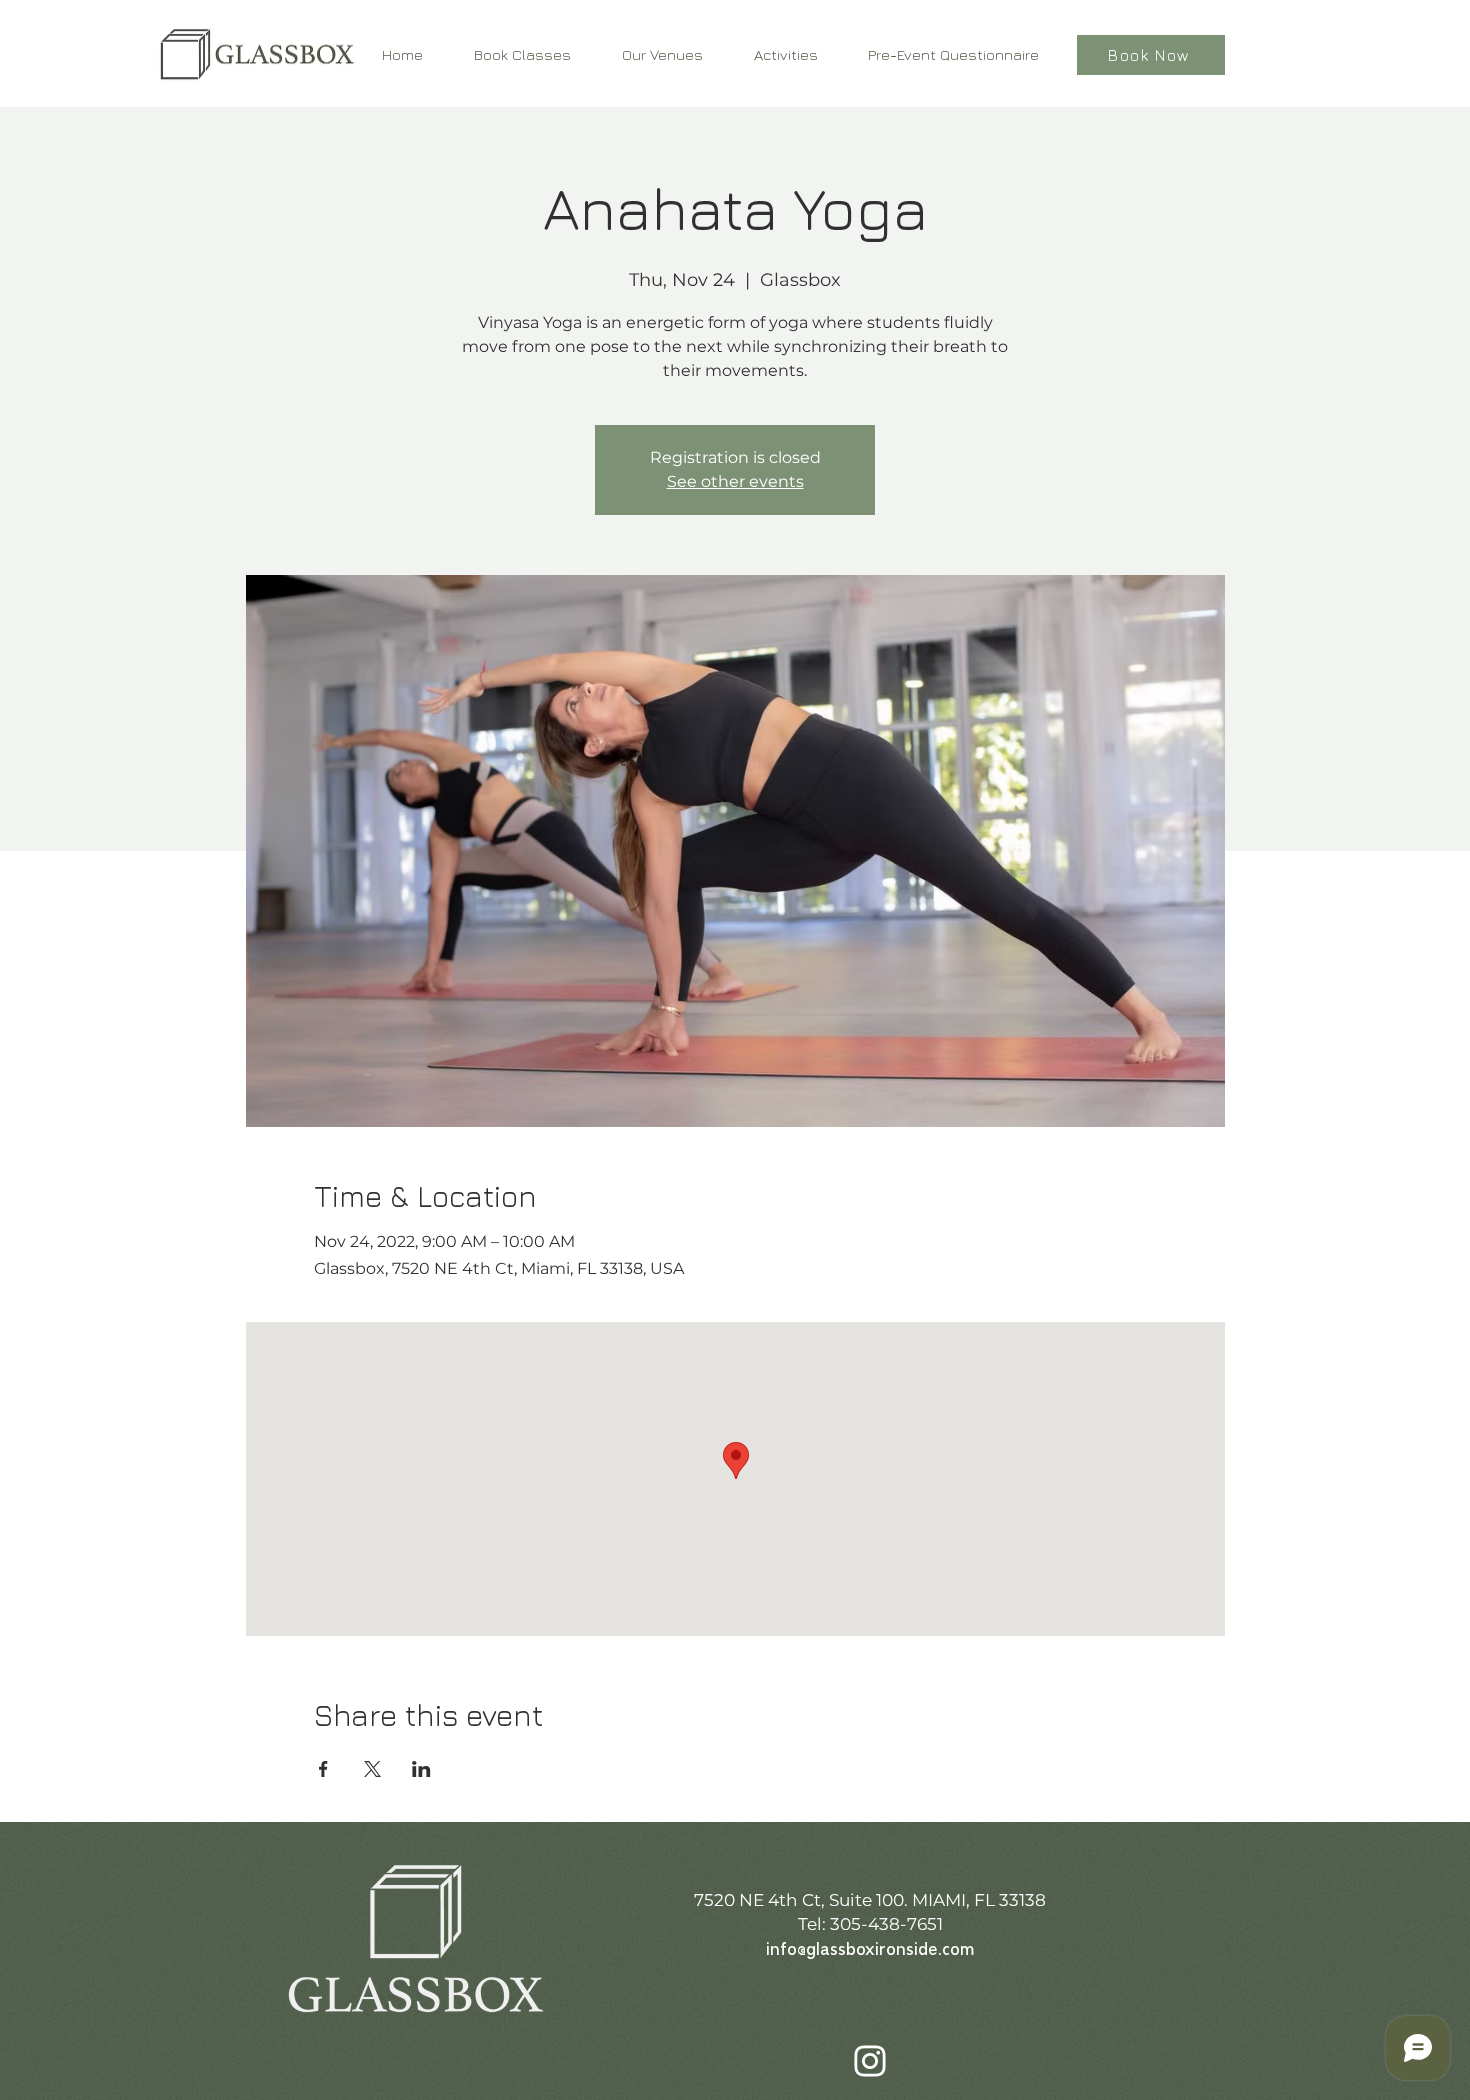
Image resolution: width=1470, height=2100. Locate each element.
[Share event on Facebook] (323, 1769)
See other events (735, 481)
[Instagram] (870, 2061)
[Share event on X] (372, 1769)
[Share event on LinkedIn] (421, 1769)
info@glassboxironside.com (870, 1950)
